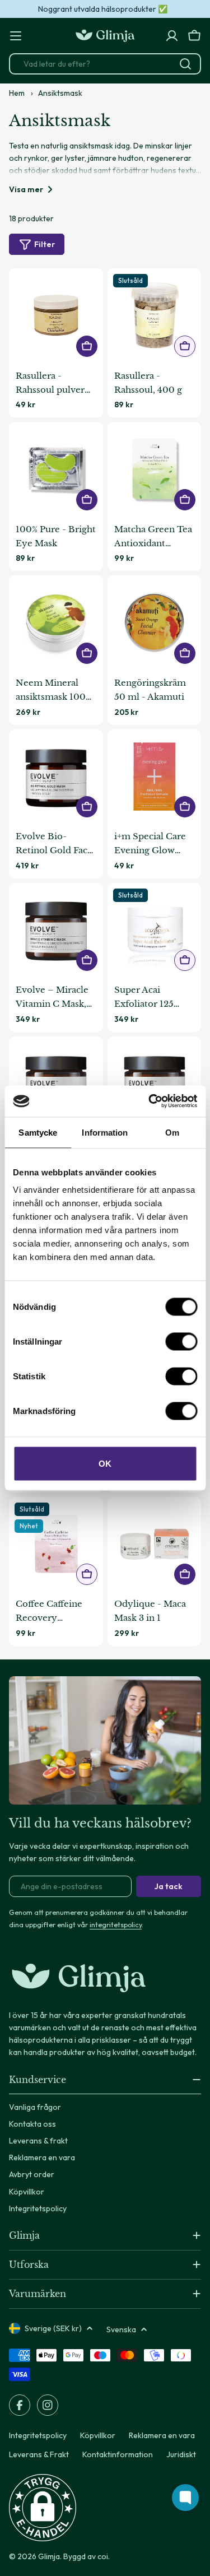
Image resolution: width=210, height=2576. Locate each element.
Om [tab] (172, 1132)
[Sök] (185, 64)
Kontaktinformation (118, 2454)
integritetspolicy (116, 1924)
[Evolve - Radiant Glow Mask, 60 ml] (56, 1084)
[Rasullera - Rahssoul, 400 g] (155, 315)
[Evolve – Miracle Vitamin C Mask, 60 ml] (56, 930)
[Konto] (172, 36)
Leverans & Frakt (39, 2454)
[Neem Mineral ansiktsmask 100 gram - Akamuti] (56, 622)
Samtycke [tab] (38, 1132)
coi (103, 2556)
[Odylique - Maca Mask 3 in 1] (155, 1544)
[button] (43, 2508)
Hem (17, 93)
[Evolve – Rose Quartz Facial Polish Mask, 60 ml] (155, 1084)
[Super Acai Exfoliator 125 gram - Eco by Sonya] (155, 930)
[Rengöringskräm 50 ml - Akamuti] (155, 622)
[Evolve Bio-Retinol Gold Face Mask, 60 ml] (56, 776)
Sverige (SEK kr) (53, 2328)
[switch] (181, 1342)
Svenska (121, 2329)
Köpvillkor (98, 2435)
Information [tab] (105, 1132)
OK (105, 1464)
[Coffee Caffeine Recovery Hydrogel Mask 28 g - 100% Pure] (56, 1544)
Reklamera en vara (162, 2435)
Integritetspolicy (38, 2435)
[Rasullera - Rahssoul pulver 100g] (56, 315)
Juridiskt (181, 2454)
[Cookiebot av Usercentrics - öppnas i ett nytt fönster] (150, 1101)
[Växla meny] (16, 36)
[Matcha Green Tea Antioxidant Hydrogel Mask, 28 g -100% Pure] (155, 469)
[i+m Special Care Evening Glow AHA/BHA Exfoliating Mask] (155, 776)
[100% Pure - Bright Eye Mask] (56, 469)
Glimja (49, 2556)
